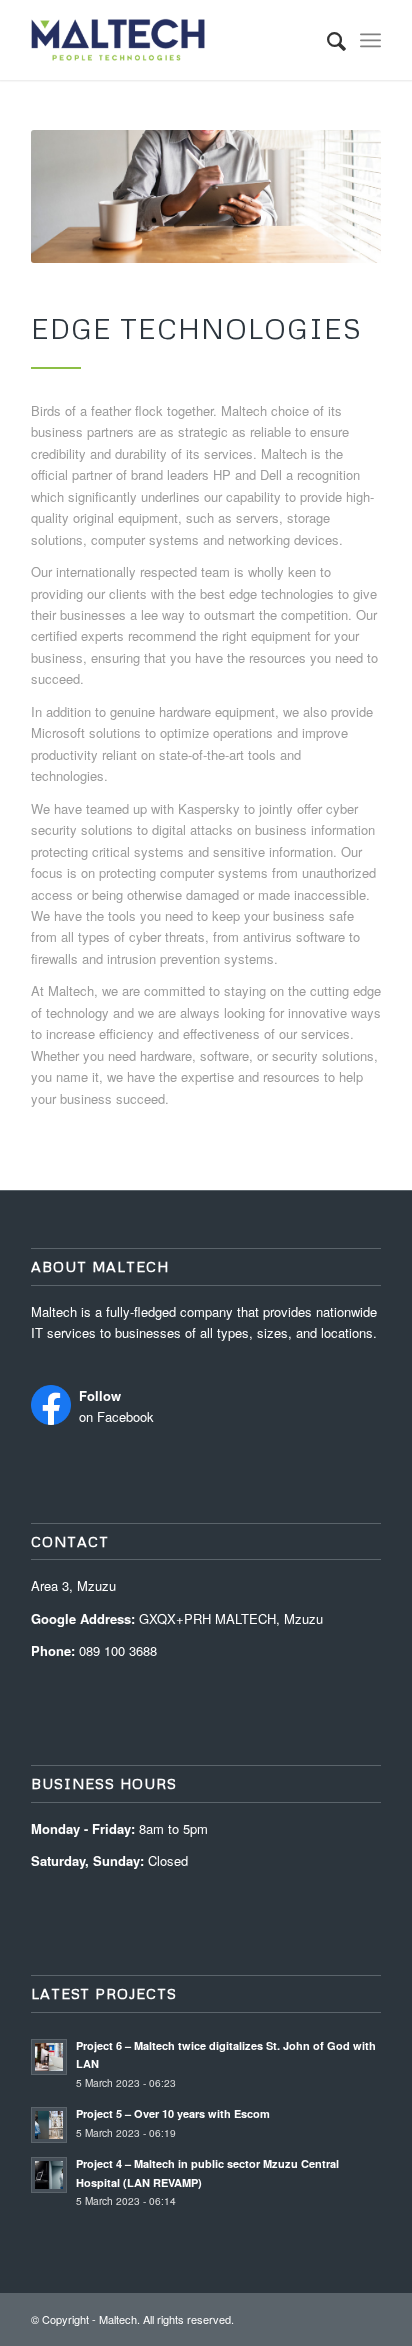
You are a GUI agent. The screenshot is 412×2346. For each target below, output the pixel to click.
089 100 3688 (118, 1650)
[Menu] (370, 40)
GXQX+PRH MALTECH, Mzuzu (231, 1618)
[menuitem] (326, 40)
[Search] (326, 40)
